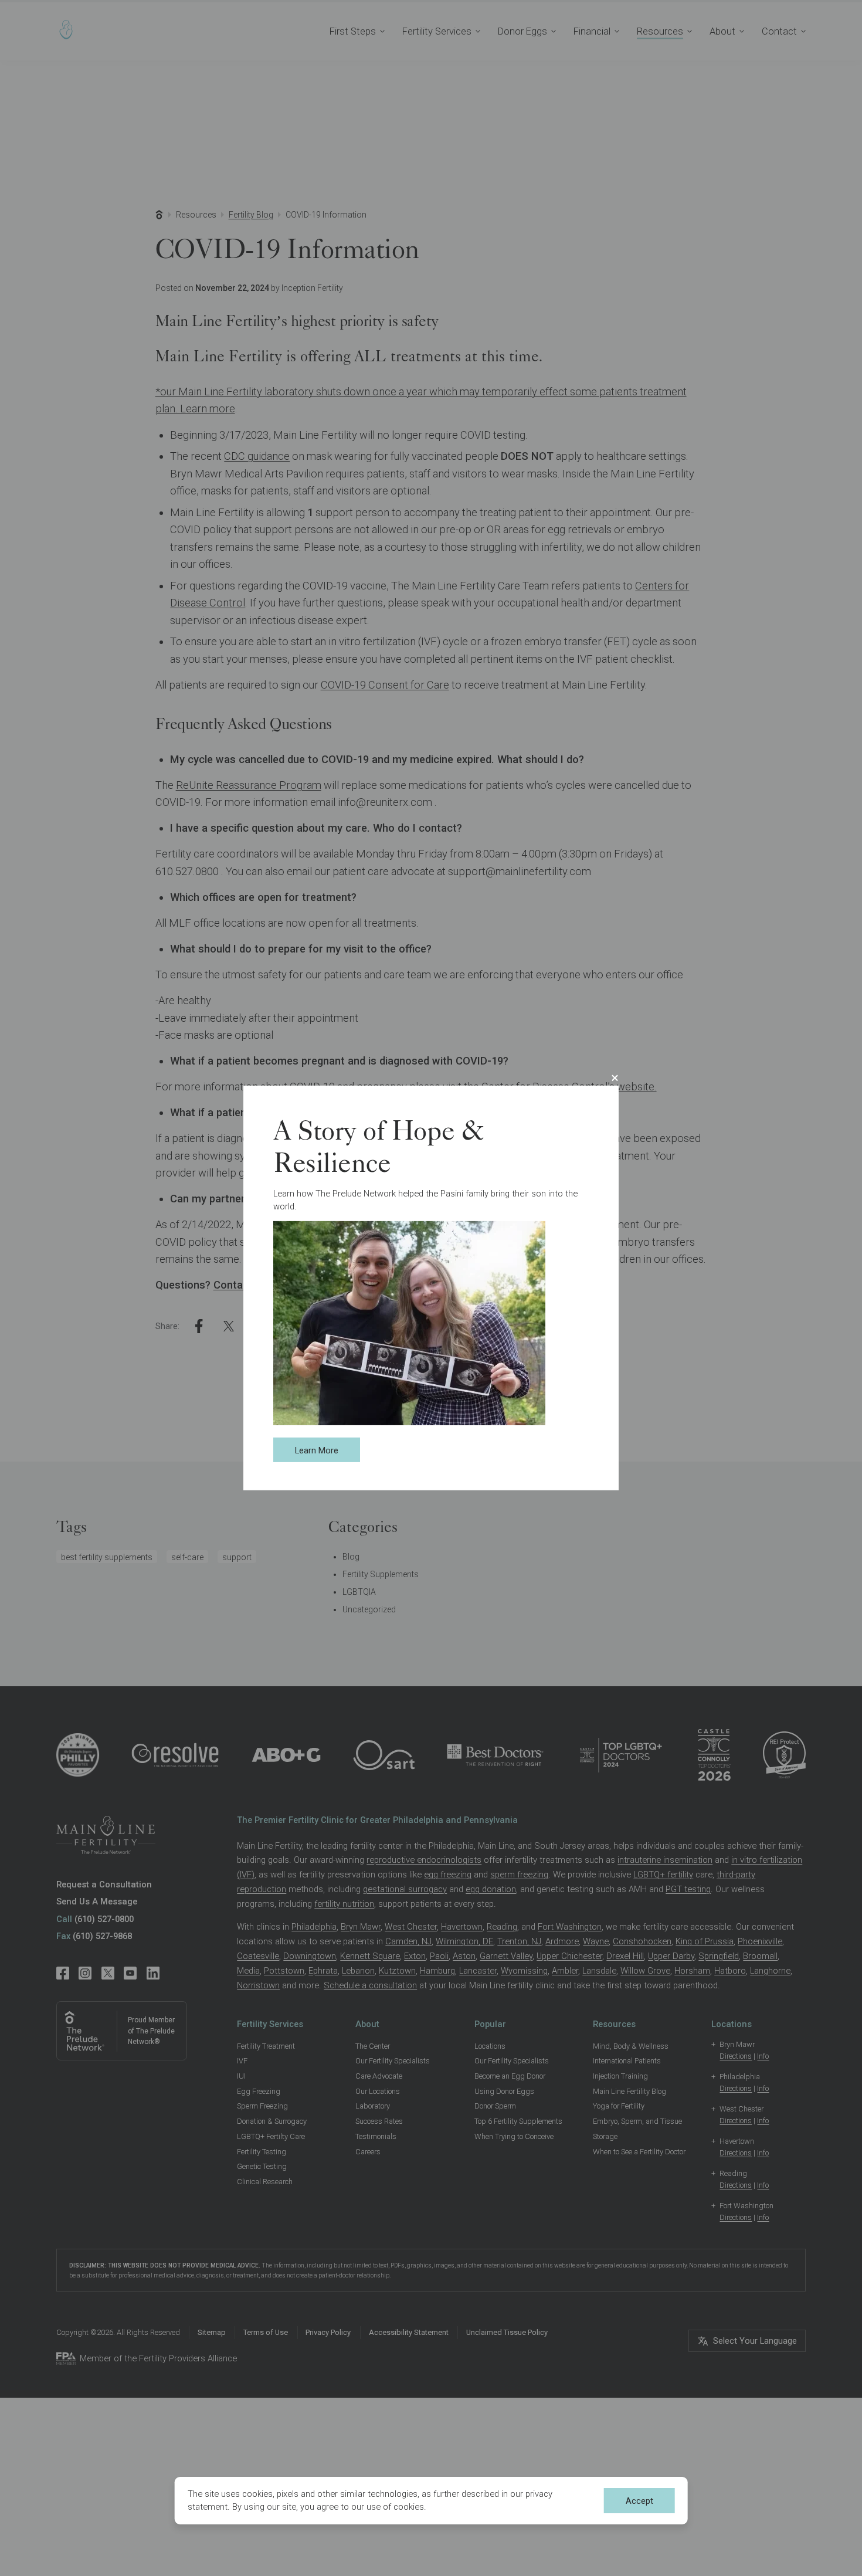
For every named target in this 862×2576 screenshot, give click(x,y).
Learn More (317, 1450)
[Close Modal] (615, 1078)
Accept (639, 2501)
